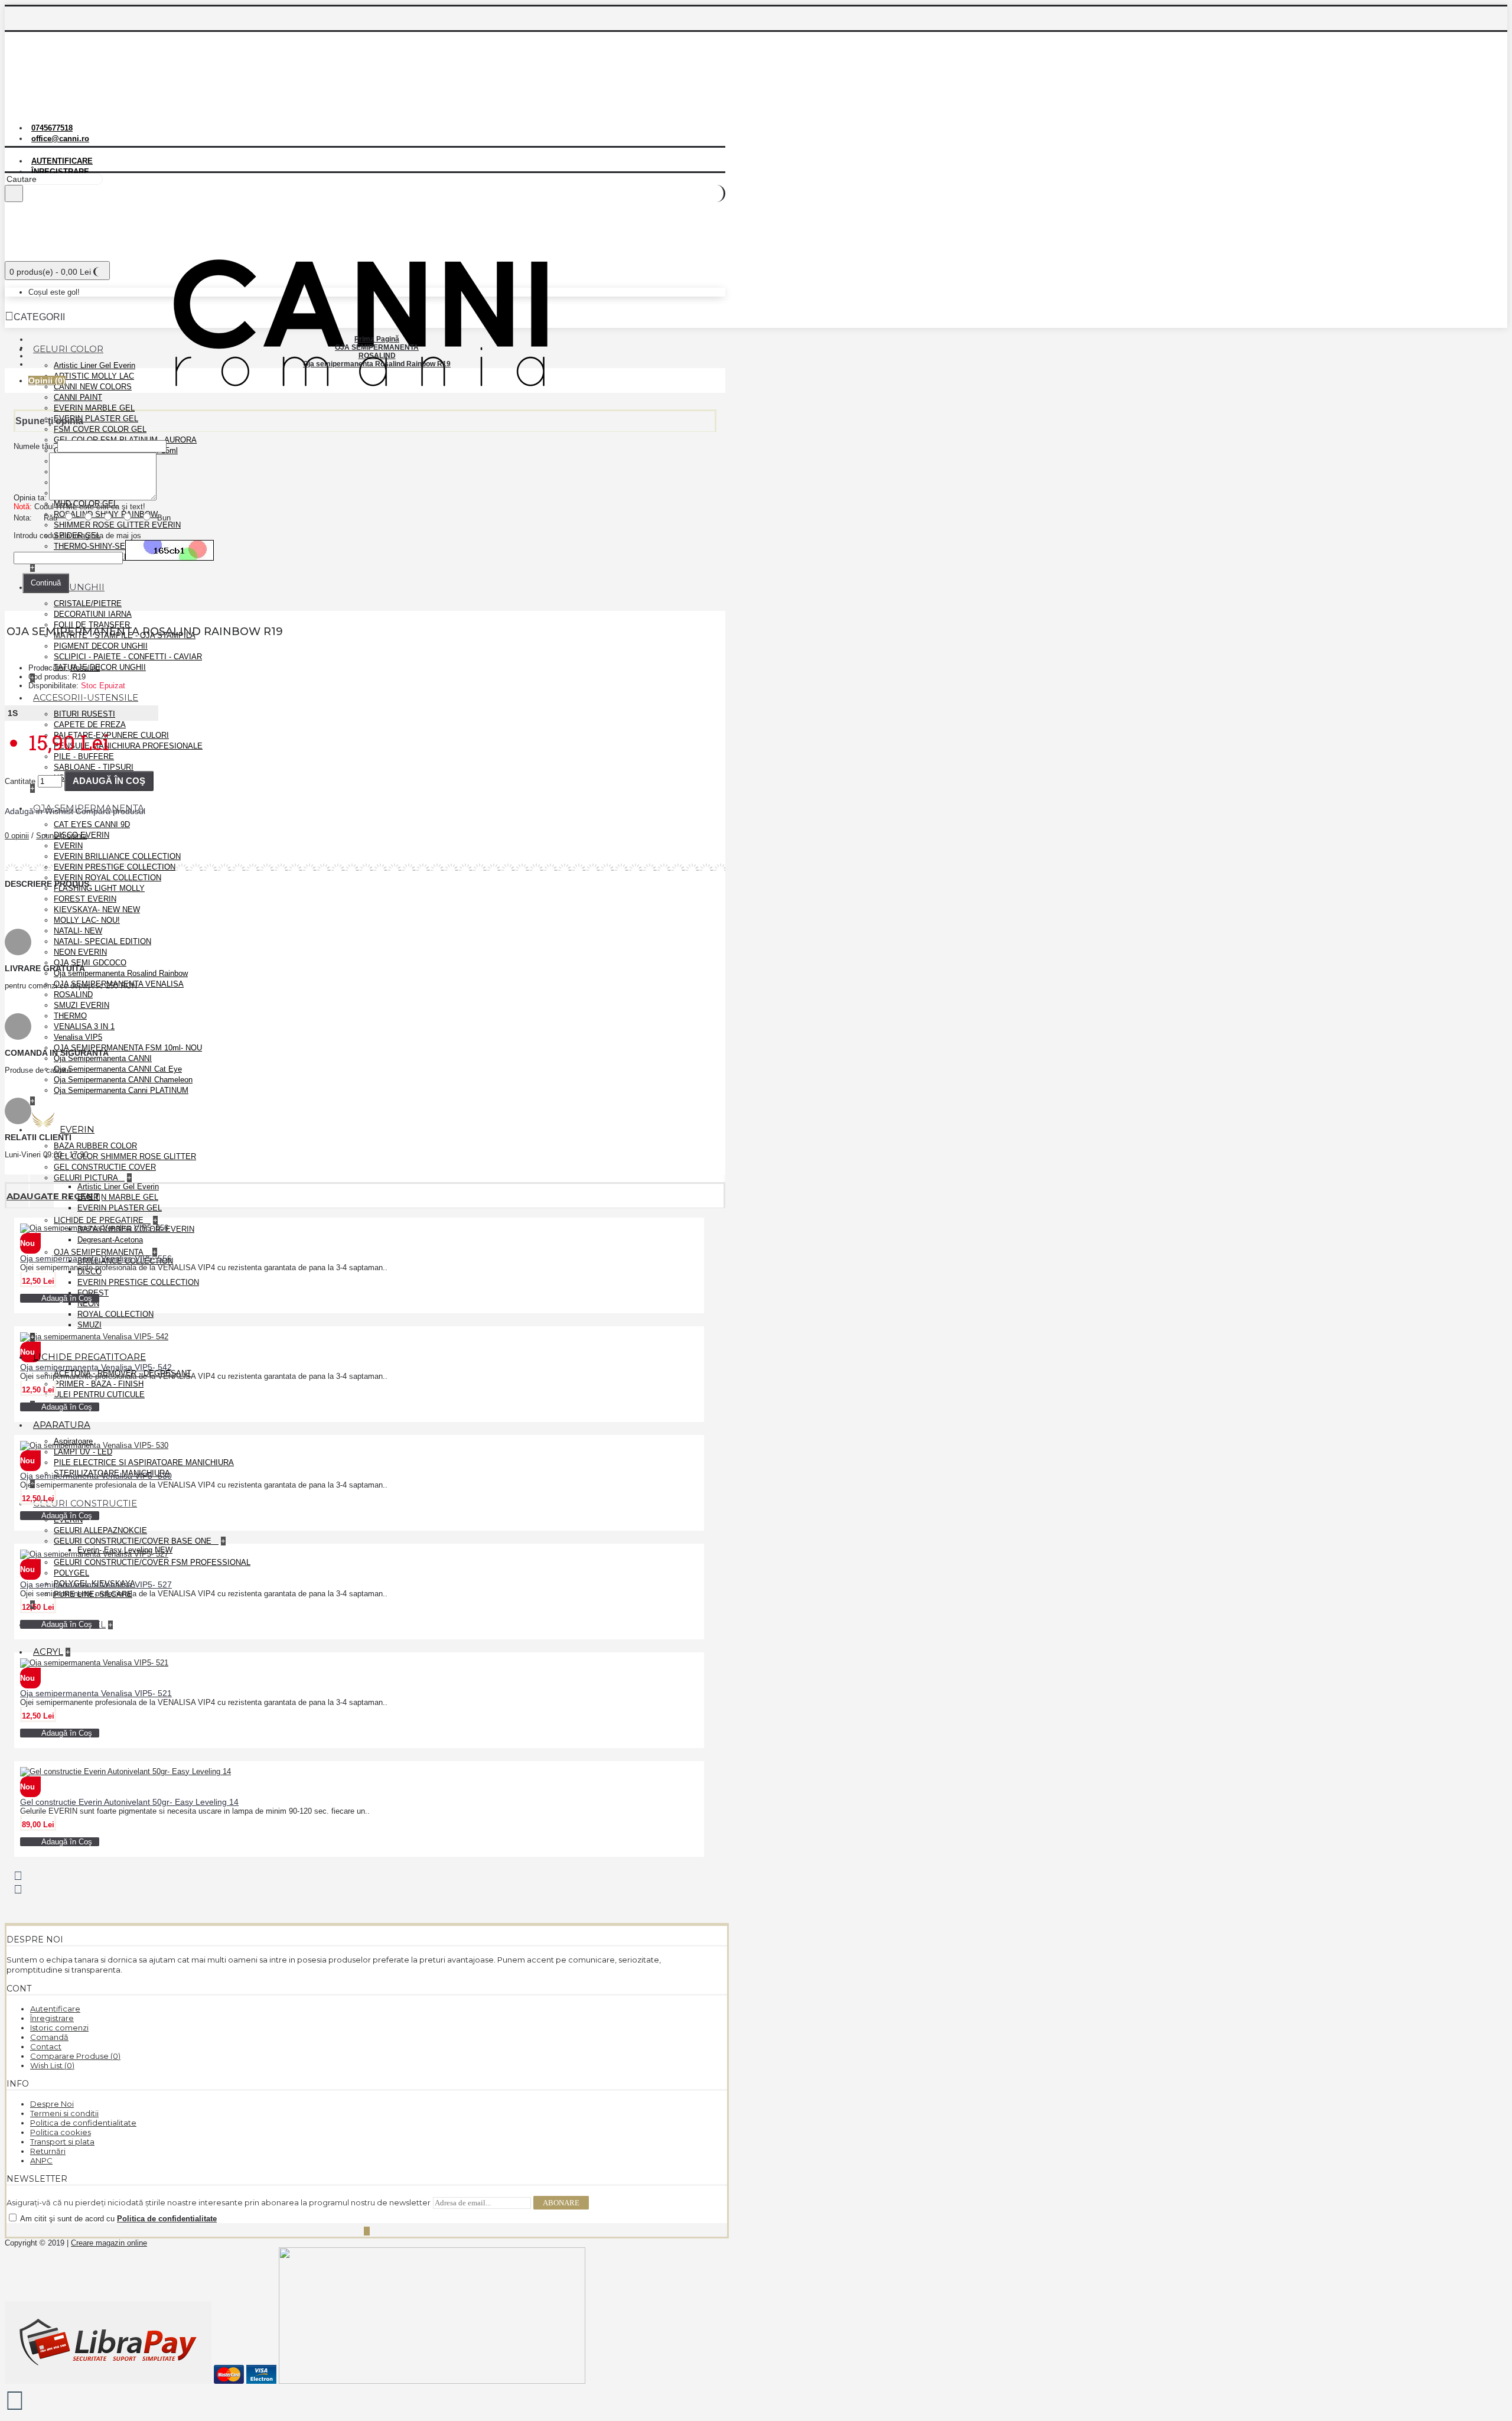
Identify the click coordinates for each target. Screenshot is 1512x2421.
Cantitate (20, 781)
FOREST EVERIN (85, 899)
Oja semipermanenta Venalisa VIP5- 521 (96, 1693)
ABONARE (561, 2203)
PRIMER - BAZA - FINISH (99, 1384)
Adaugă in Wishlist (39, 811)
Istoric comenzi (59, 2028)
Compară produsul (110, 811)
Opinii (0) (47, 380)
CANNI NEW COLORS (93, 387)
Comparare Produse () (75, 2056)
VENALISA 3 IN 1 (84, 1026)
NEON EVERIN (80, 952)
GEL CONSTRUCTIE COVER (105, 1167)
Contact (46, 2046)
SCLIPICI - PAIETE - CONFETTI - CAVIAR (128, 657)
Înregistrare (52, 2018)
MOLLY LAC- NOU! (87, 920)
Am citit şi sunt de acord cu (118, 2219)
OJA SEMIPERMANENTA (100, 1252)
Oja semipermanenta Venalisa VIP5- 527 (96, 1584)
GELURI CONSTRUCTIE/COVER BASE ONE (134, 1541)
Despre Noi (52, 2104)
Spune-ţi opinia (61, 836)
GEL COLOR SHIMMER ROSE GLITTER (125, 1156)
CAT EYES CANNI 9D (92, 824)
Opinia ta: (30, 498)
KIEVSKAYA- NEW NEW (97, 909)
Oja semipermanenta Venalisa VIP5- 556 (96, 1258)
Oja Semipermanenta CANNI (103, 1058)
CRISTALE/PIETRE (88, 603)
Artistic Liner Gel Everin (94, 365)
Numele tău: (34, 446)
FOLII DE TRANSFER (92, 625)
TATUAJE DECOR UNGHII (100, 667)
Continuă (46, 583)
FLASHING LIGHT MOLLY (99, 888)
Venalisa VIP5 (78, 1037)
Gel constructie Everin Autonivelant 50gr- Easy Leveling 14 (129, 1802)
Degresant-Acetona (110, 1240)
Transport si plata (62, 2142)
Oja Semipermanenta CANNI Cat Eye (118, 1069)
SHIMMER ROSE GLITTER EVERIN (117, 525)
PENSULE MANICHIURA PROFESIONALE (128, 746)
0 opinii (17, 836)
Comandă (49, 2037)
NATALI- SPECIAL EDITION (102, 941)
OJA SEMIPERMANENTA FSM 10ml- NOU (128, 1048)
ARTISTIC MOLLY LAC (94, 376)
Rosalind (85, 668)
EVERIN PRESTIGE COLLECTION (115, 867)
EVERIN (68, 846)
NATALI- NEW (78, 931)
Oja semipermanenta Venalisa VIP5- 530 (96, 1476)
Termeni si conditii (64, 2113)
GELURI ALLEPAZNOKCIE (100, 1530)
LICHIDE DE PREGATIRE (100, 1220)
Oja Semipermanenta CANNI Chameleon (123, 1080)
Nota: (23, 518)
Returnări (48, 2151)
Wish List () (52, 2065)
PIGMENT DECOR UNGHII (101, 646)
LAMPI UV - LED (83, 1452)
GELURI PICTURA (87, 1178)
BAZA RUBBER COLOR (95, 1146)
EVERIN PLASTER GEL (96, 419)
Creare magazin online (109, 2243)
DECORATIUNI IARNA (93, 614)
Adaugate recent (53, 1196)
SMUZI (89, 1325)
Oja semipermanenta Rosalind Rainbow (121, 973)
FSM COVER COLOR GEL (100, 429)
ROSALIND (73, 995)
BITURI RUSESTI (84, 714)
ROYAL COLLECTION (115, 1314)
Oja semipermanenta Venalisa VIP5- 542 (96, 1367)
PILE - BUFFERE (84, 756)
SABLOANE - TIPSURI (94, 767)
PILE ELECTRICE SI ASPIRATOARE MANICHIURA (144, 1462)
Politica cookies (61, 2132)
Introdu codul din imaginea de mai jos (77, 536)
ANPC (41, 2160)
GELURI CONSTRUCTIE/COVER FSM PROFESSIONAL (152, 1562)
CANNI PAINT (78, 397)
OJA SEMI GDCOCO (90, 963)
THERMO (70, 1016)
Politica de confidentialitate (83, 2123)
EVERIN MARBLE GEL (94, 408)
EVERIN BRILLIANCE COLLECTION (117, 856)
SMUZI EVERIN (82, 1005)
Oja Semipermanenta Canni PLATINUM (121, 1090)
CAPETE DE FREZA (90, 725)
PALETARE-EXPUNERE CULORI (111, 735)
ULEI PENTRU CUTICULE (99, 1395)
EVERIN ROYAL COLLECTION (107, 878)
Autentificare (55, 2009)
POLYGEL (71, 1573)
